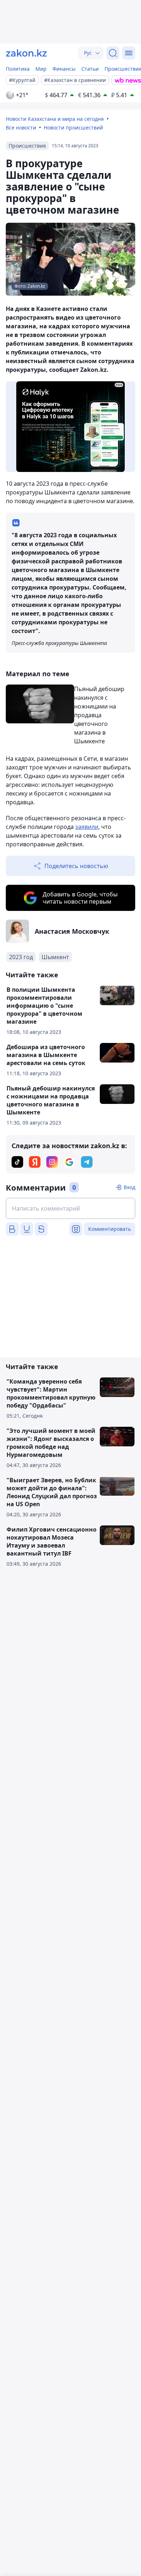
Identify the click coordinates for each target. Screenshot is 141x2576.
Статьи (90, 69)
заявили (87, 827)
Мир (41, 69)
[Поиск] (113, 53)
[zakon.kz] (26, 53)
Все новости (21, 128)
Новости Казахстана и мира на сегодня (55, 119)
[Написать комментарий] (70, 1208)
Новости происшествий (73, 128)
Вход (129, 1187)
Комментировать (110, 1229)
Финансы (64, 69)
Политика (18, 69)
